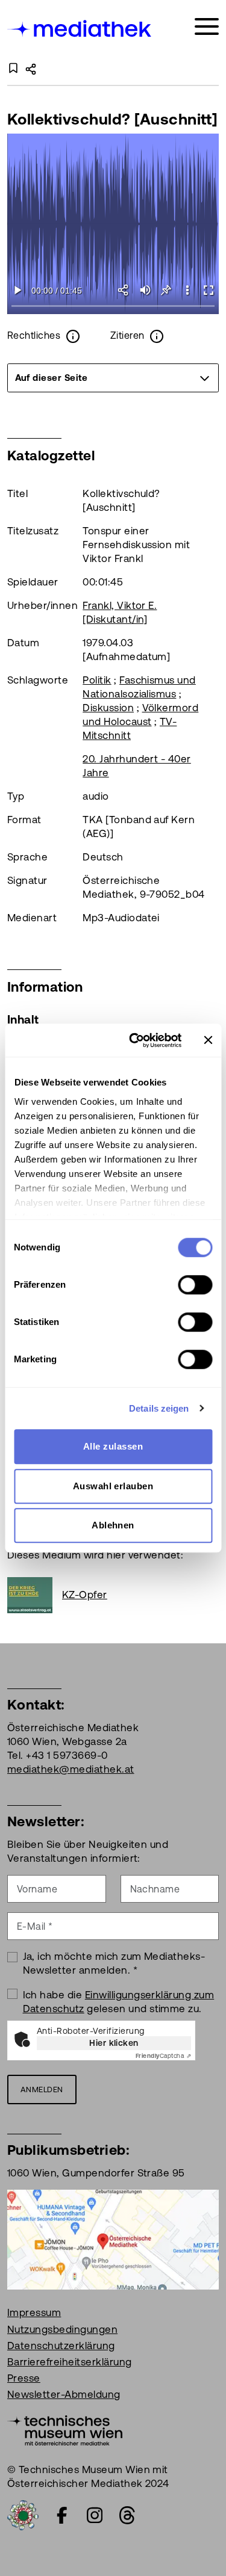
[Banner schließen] (208, 1040)
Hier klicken (114, 2043)
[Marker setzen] (166, 290)
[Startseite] (80, 29)
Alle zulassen (113, 1446)
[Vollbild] (208, 290)
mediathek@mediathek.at (71, 1769)
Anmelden (42, 2090)
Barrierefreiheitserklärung (69, 2362)
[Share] (124, 290)
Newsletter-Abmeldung (64, 2394)
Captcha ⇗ (163, 2056)
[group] (113, 378)
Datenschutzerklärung (61, 2346)
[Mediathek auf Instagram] (95, 2515)
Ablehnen (113, 1525)
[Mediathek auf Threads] (127, 2515)
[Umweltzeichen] (23, 2515)
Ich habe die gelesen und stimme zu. (119, 2002)
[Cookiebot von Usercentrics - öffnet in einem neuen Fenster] (135, 1040)
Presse (24, 2378)
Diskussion (108, 708)
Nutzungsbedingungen (62, 2329)
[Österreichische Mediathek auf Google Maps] (113, 2239)
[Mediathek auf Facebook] (62, 2515)
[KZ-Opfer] (35, 1595)
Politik (97, 680)
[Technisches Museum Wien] (65, 2430)
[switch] (195, 1285)
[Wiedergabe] (18, 290)
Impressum (34, 2312)
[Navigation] (207, 27)
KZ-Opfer (85, 1595)
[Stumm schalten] (145, 290)
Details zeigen (159, 1408)
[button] (187, 290)
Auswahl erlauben (113, 1486)
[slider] (113, 307)
